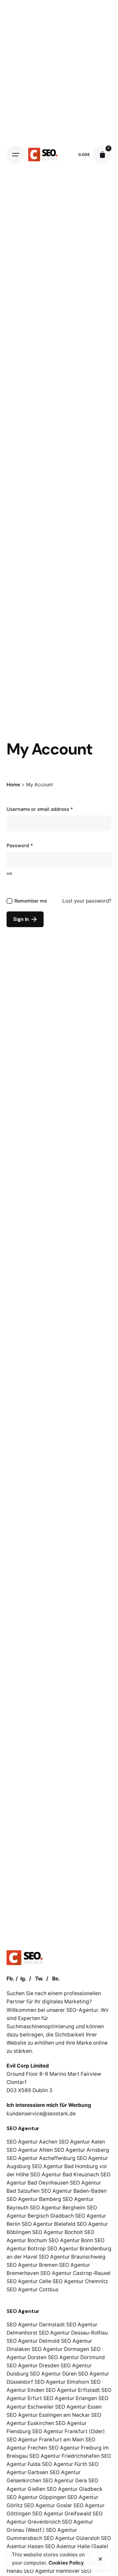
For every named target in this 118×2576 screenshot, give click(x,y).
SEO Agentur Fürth (65, 2464)
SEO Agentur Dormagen (60, 2349)
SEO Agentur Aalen (82, 2142)
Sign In (21, 919)
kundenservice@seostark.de (41, 2114)
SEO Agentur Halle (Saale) (77, 2546)
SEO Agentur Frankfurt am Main (45, 2440)
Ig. (23, 1979)
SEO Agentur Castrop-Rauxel (75, 2273)
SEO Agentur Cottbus (32, 2290)
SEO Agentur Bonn (71, 2240)
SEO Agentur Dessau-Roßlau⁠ (73, 2333)
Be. (56, 1979)
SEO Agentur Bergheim (58, 2208)
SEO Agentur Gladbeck (75, 2489)
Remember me (31, 901)
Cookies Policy (66, 2563)
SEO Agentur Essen (78, 2407)
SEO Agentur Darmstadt (36, 2325)
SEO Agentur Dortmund (76, 2357)
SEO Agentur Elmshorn (62, 2382)
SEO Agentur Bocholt (58, 2232)
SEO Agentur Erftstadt (73, 2390)
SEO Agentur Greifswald (62, 2514)
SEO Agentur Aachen (32, 2142)
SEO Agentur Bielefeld (49, 2224)
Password (20, 845)
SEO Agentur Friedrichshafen (64, 2456)
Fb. (10, 1979)
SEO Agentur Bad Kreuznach (65, 2175)
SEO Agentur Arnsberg (82, 2150)
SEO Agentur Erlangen (70, 2398)
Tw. (39, 1979)
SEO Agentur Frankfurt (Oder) (69, 2431)
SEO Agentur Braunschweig (72, 2257)
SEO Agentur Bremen (32, 2265)
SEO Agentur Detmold (33, 2341)
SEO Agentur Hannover (52, 2571)
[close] (100, 2559)
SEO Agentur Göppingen (36, 2497)
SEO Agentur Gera (65, 2481)
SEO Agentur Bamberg (34, 2199)
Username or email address (40, 809)
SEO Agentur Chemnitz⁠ (80, 2281)
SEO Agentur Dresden (33, 2366)
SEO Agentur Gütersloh (72, 2538)
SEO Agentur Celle (29, 2281)
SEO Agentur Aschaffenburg (41, 2158)
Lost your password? (87, 901)
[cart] (102, 155)
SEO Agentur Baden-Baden (74, 2191)
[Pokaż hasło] (9, 873)
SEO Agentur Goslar (48, 2505)
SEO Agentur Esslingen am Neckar (48, 2415)
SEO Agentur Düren (53, 2374)
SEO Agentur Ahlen (30, 2150)
